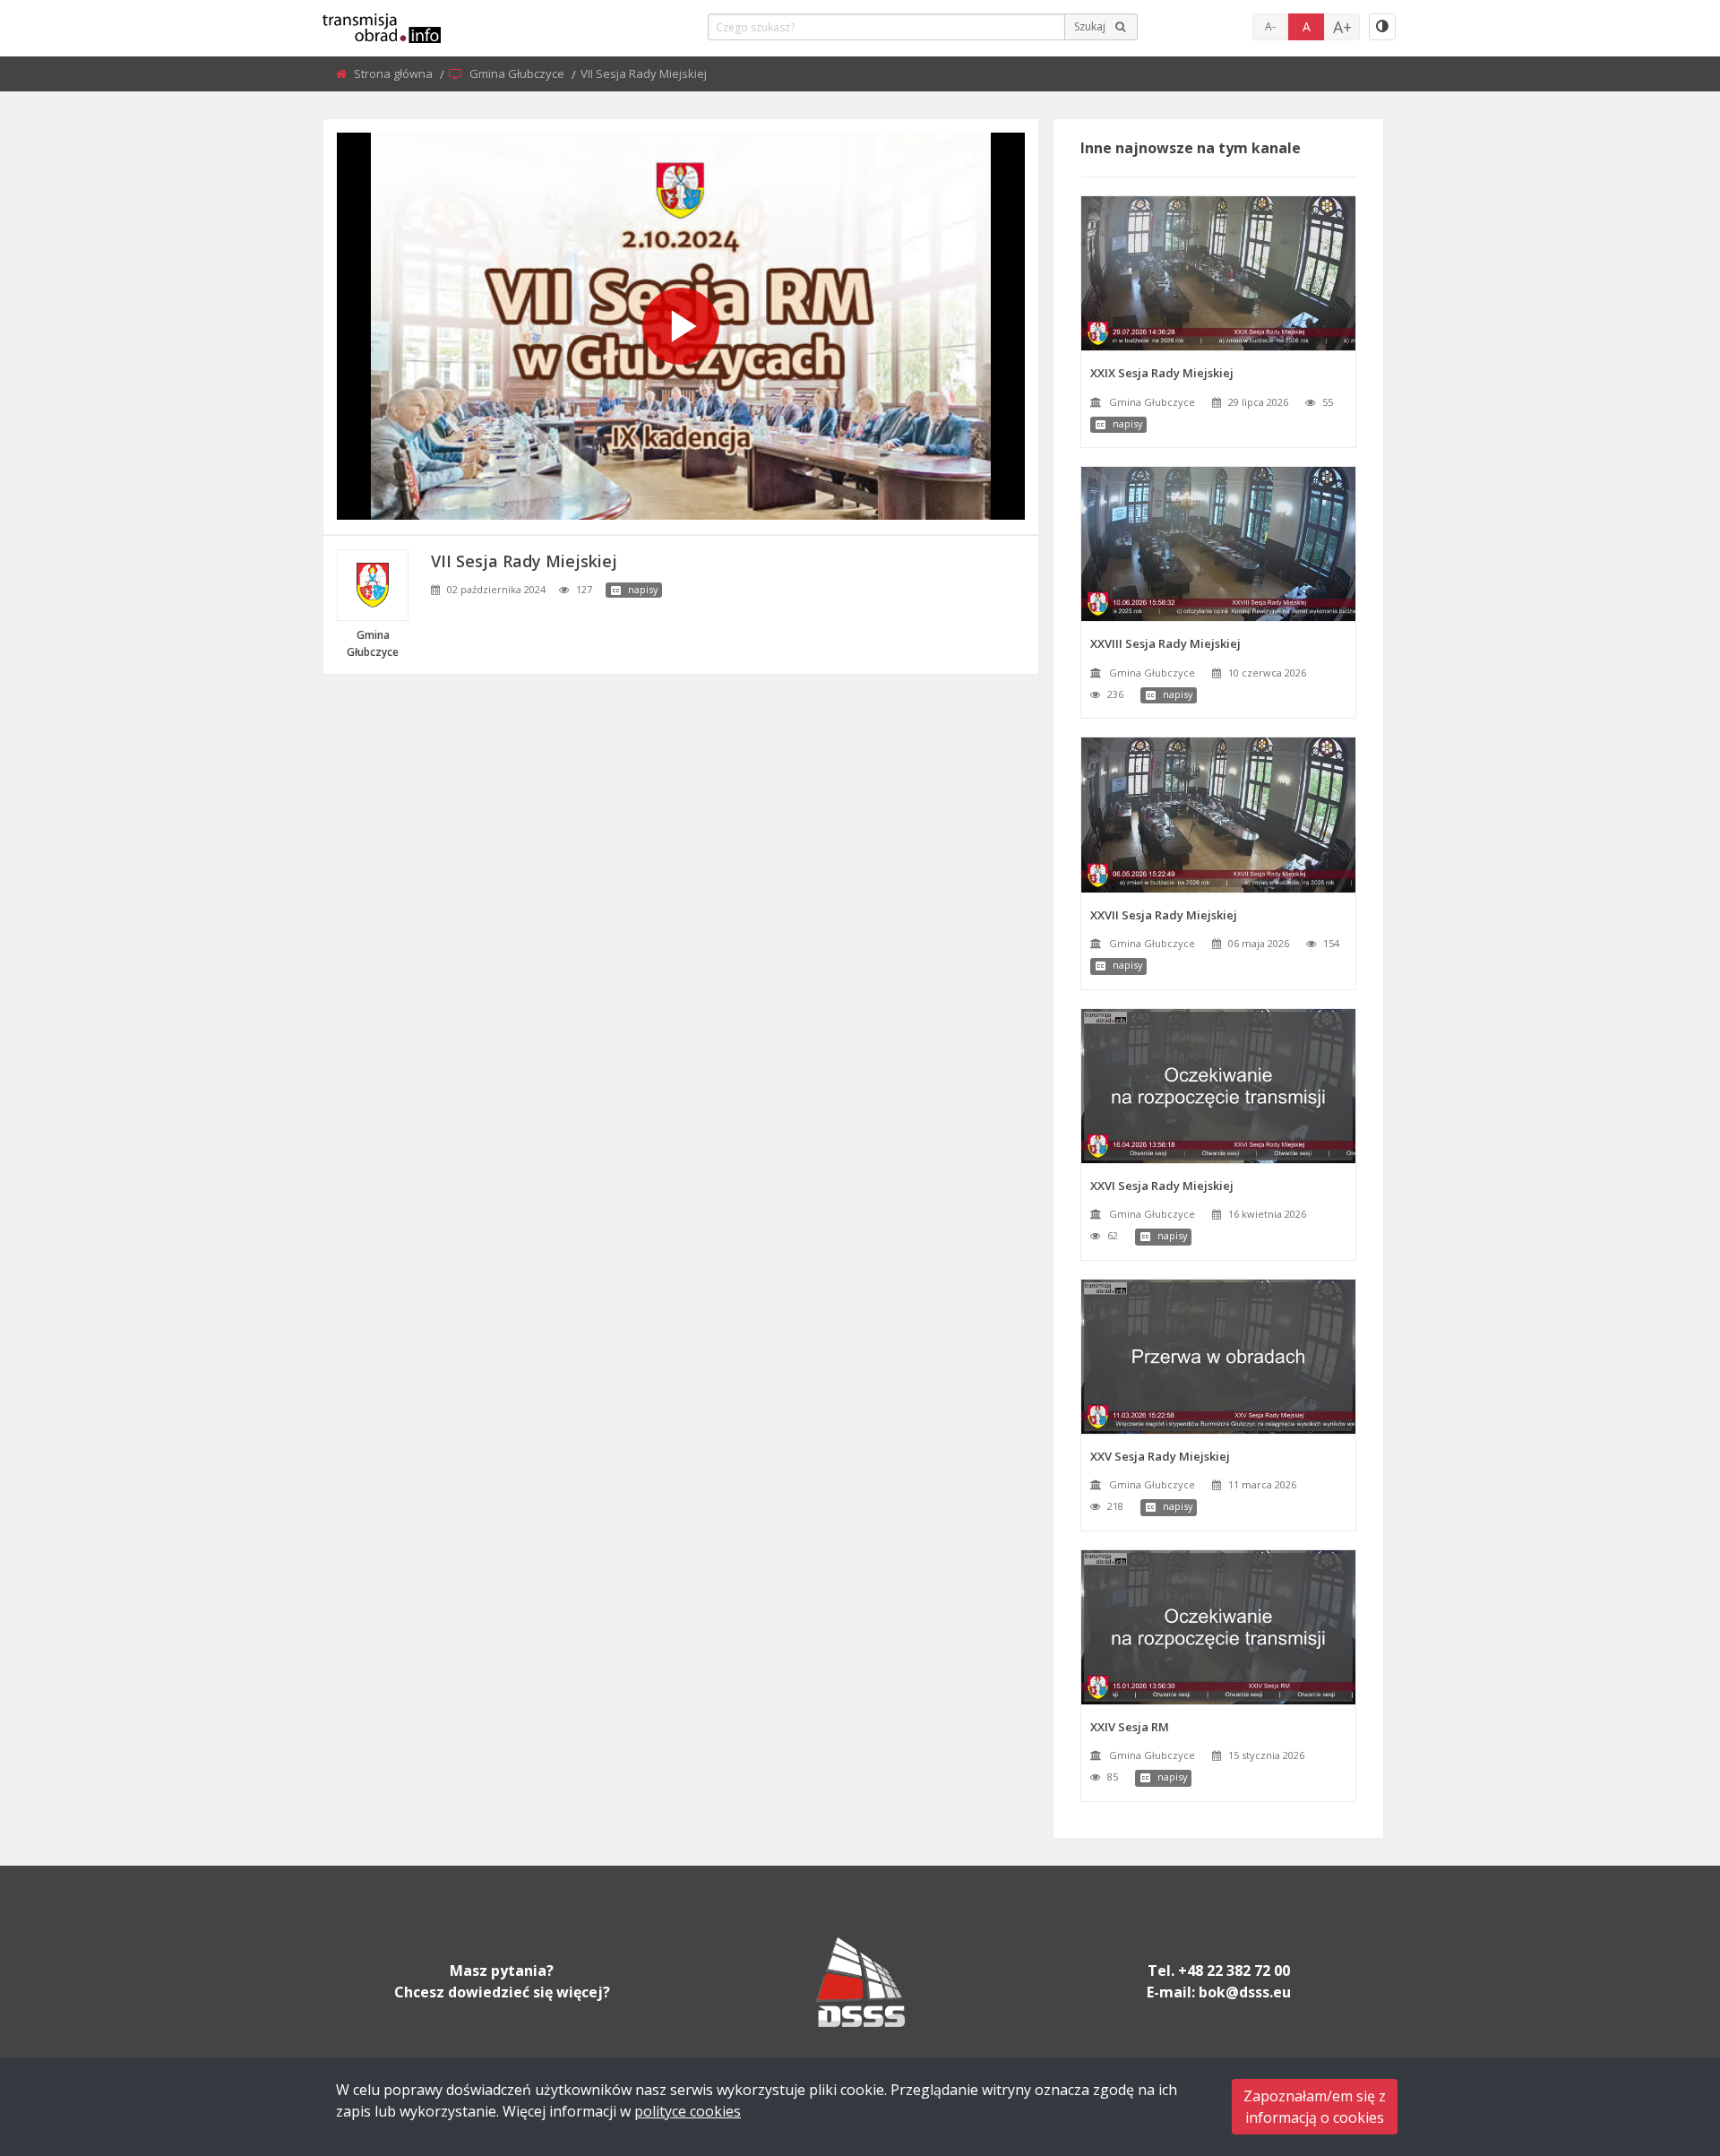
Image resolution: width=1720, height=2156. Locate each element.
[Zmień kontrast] (1382, 27)
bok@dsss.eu (1245, 1992)
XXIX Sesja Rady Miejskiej (1162, 373)
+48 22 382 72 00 (1234, 1971)
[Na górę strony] (1662, 2044)
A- (1270, 26)
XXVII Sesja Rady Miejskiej (1164, 915)
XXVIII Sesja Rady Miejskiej (1165, 643)
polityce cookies (688, 2111)
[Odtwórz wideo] (681, 326)
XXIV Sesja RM (1130, 1727)
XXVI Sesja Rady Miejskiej (1162, 1186)
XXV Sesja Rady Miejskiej (1160, 1456)
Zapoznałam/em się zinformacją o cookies (1315, 2107)
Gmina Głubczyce (518, 73)
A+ (1342, 27)
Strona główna (395, 73)
